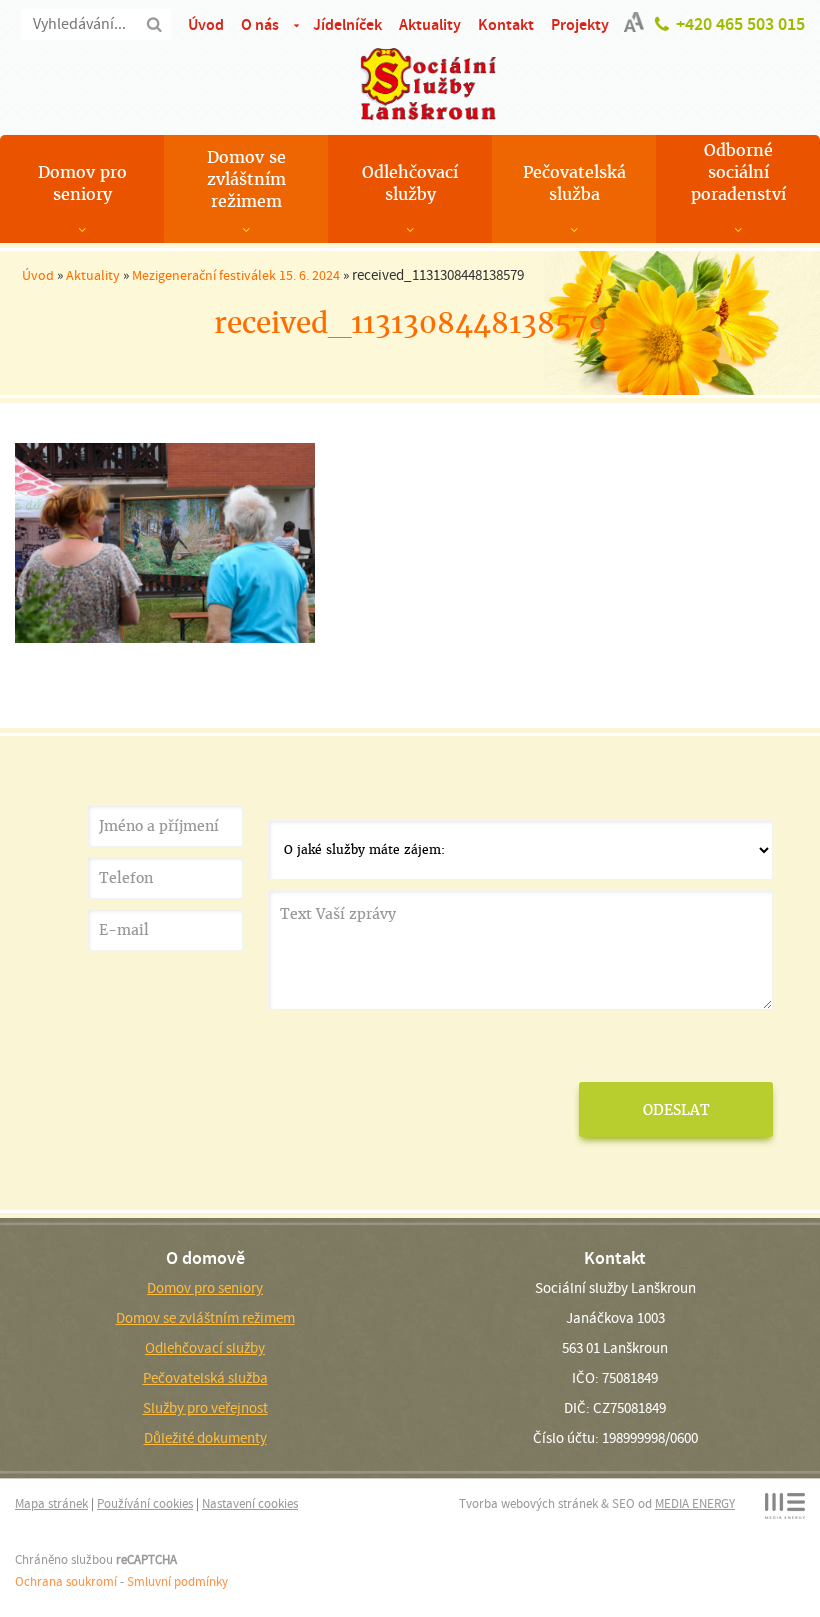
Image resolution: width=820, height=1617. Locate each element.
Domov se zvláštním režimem (246, 179)
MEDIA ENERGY (695, 1503)
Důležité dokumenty (205, 1438)
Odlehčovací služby (410, 183)
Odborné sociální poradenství (738, 172)
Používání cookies (145, 1503)
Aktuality (430, 24)
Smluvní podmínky (177, 1581)
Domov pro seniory (82, 183)
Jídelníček (347, 24)
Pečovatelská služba (574, 183)
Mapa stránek (51, 1503)
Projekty (580, 24)
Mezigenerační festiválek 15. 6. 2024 (236, 275)
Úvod (206, 24)
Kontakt (506, 24)
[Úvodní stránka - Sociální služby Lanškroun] (410, 84)
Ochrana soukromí (66, 1581)
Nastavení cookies (250, 1503)
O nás (260, 24)
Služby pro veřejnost (205, 1408)
